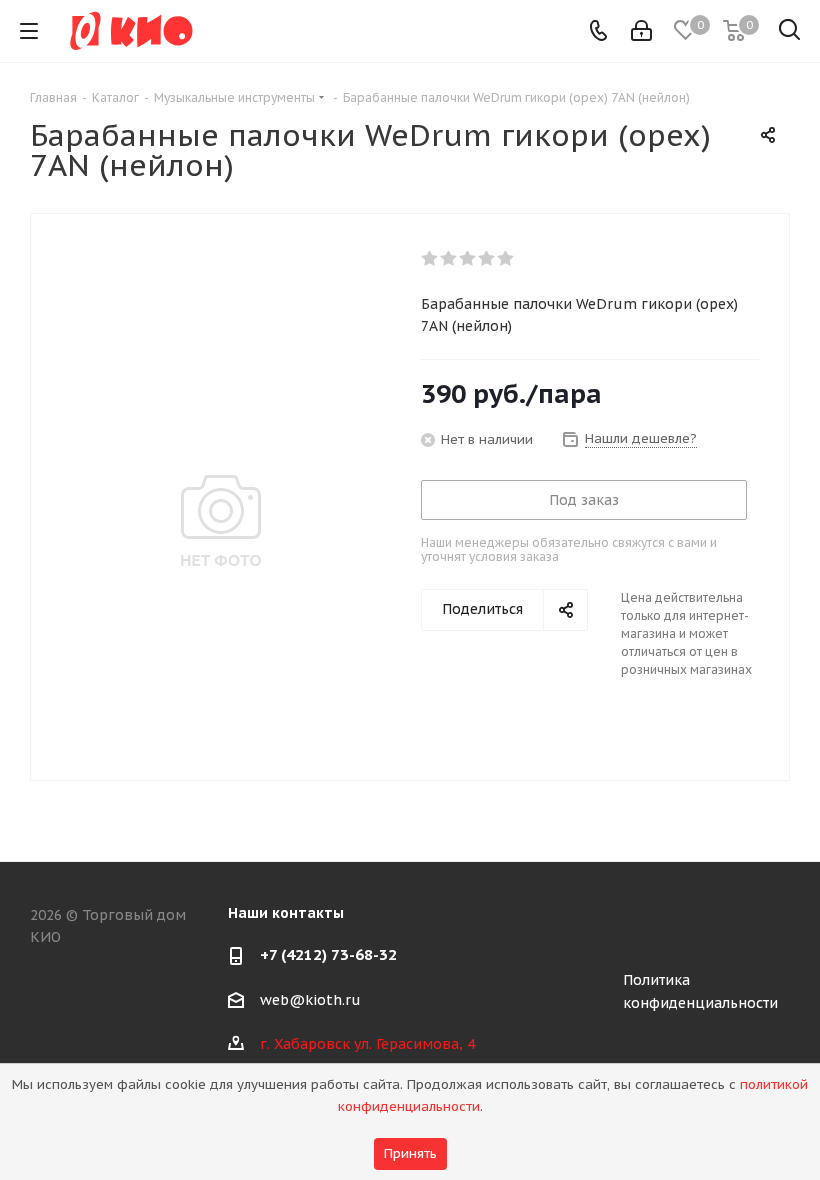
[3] (468, 259)
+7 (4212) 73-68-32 (328, 954)
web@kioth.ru (310, 1000)
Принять (410, 1153)
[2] (449, 259)
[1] (430, 259)
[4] (487, 259)
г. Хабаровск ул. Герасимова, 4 (367, 1044)
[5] (506, 259)
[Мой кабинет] (641, 31)
